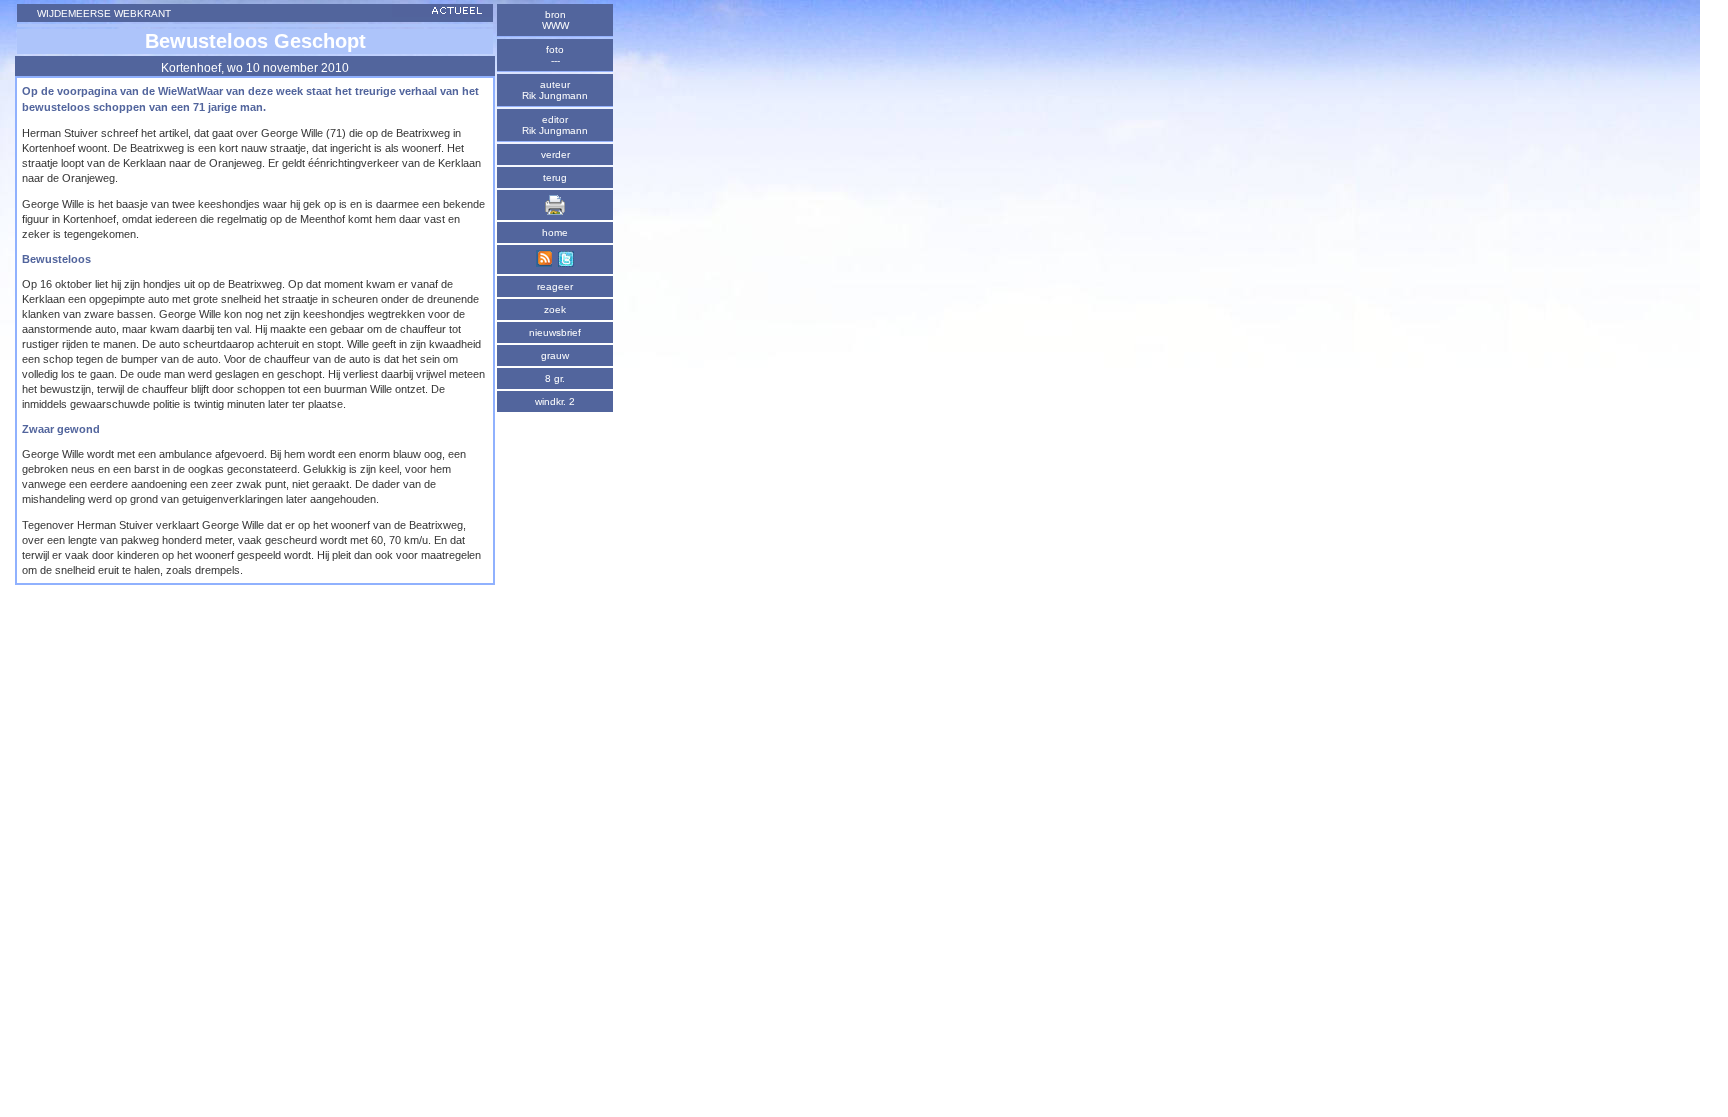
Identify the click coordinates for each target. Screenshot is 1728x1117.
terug (555, 177)
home (555, 232)
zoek (555, 309)
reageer (555, 286)
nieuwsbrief (555, 332)
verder (555, 154)
